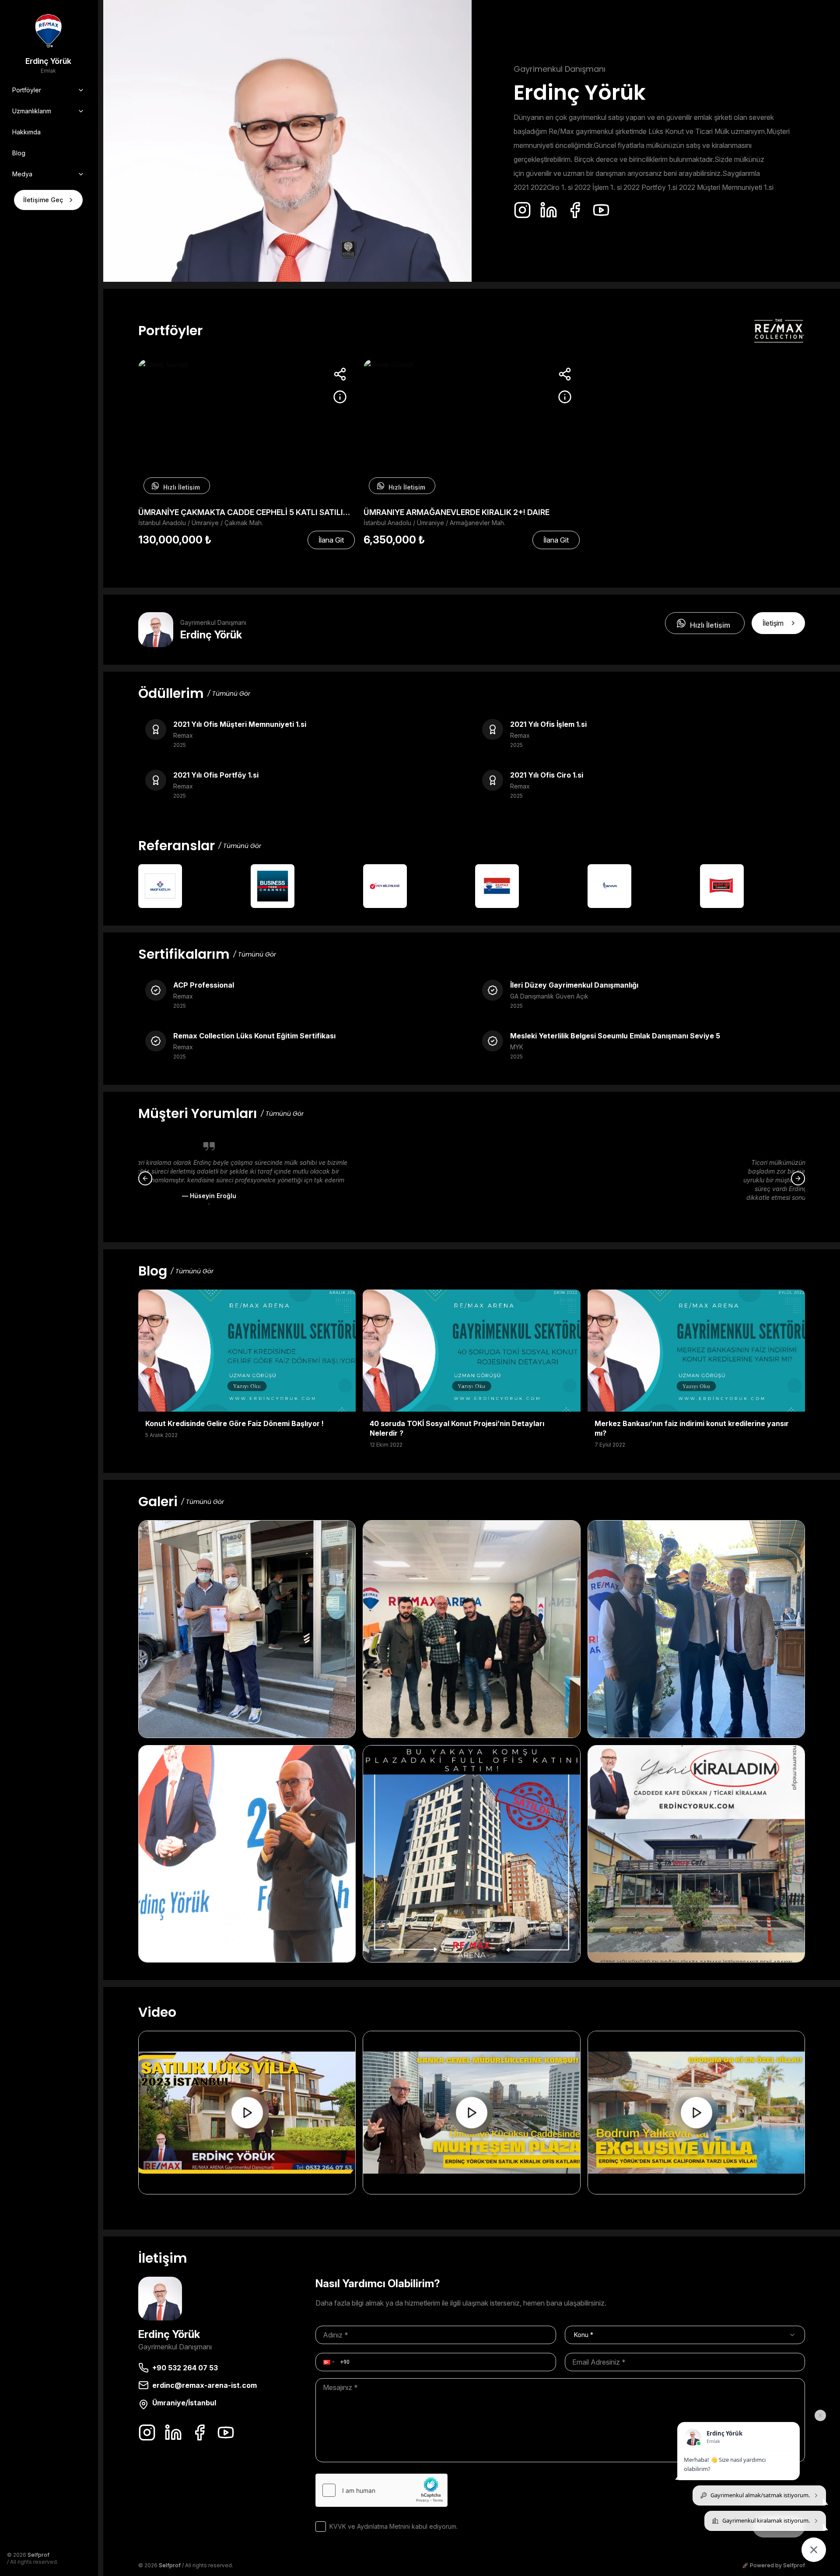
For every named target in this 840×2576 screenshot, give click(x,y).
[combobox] (685, 2335)
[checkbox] (321, 2527)
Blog (19, 153)
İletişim (773, 623)
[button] (328, 2362)
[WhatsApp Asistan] (814, 2550)
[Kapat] (820, 2415)
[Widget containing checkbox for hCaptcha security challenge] (381, 2490)
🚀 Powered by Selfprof (773, 2565)
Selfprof (38, 2555)
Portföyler (27, 90)
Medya (22, 174)
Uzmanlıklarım (32, 111)
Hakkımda (26, 132)
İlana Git (331, 540)
